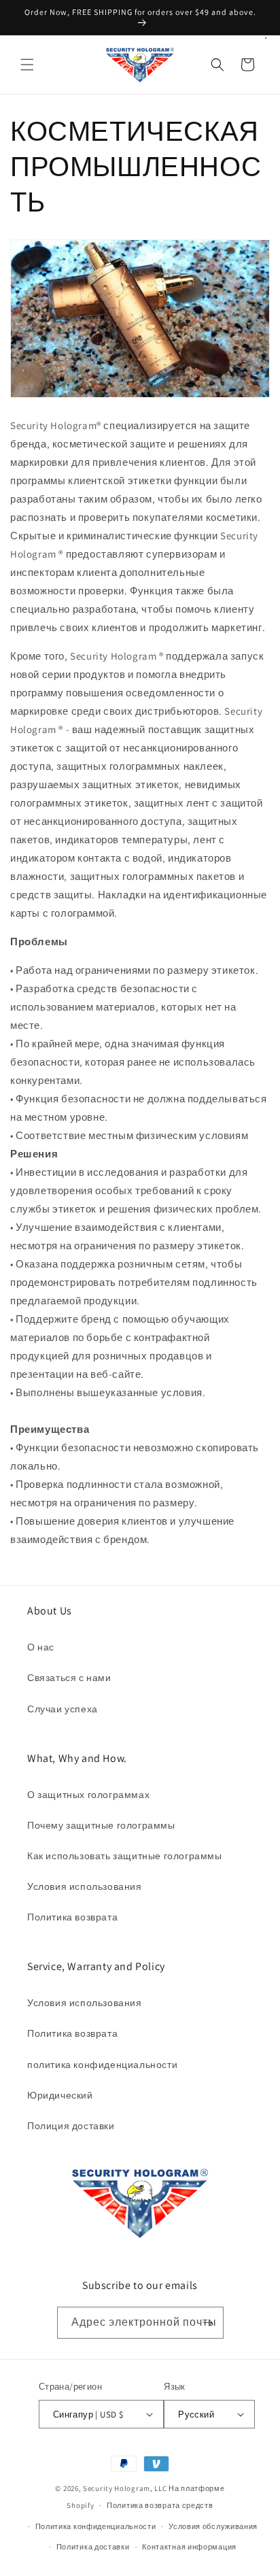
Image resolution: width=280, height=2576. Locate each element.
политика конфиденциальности (102, 2065)
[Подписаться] (208, 2323)
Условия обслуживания (213, 2526)
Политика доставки (93, 2547)
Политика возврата (72, 1917)
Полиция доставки (71, 2126)
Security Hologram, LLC (125, 2488)
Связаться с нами (69, 1678)
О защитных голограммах (88, 1795)
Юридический (60, 2095)
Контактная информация (189, 2547)
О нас (41, 1647)
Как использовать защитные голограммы (125, 1856)
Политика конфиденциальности (96, 2526)
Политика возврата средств (160, 2505)
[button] (27, 65)
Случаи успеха (63, 1709)
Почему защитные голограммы (101, 1825)
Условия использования (85, 1886)
